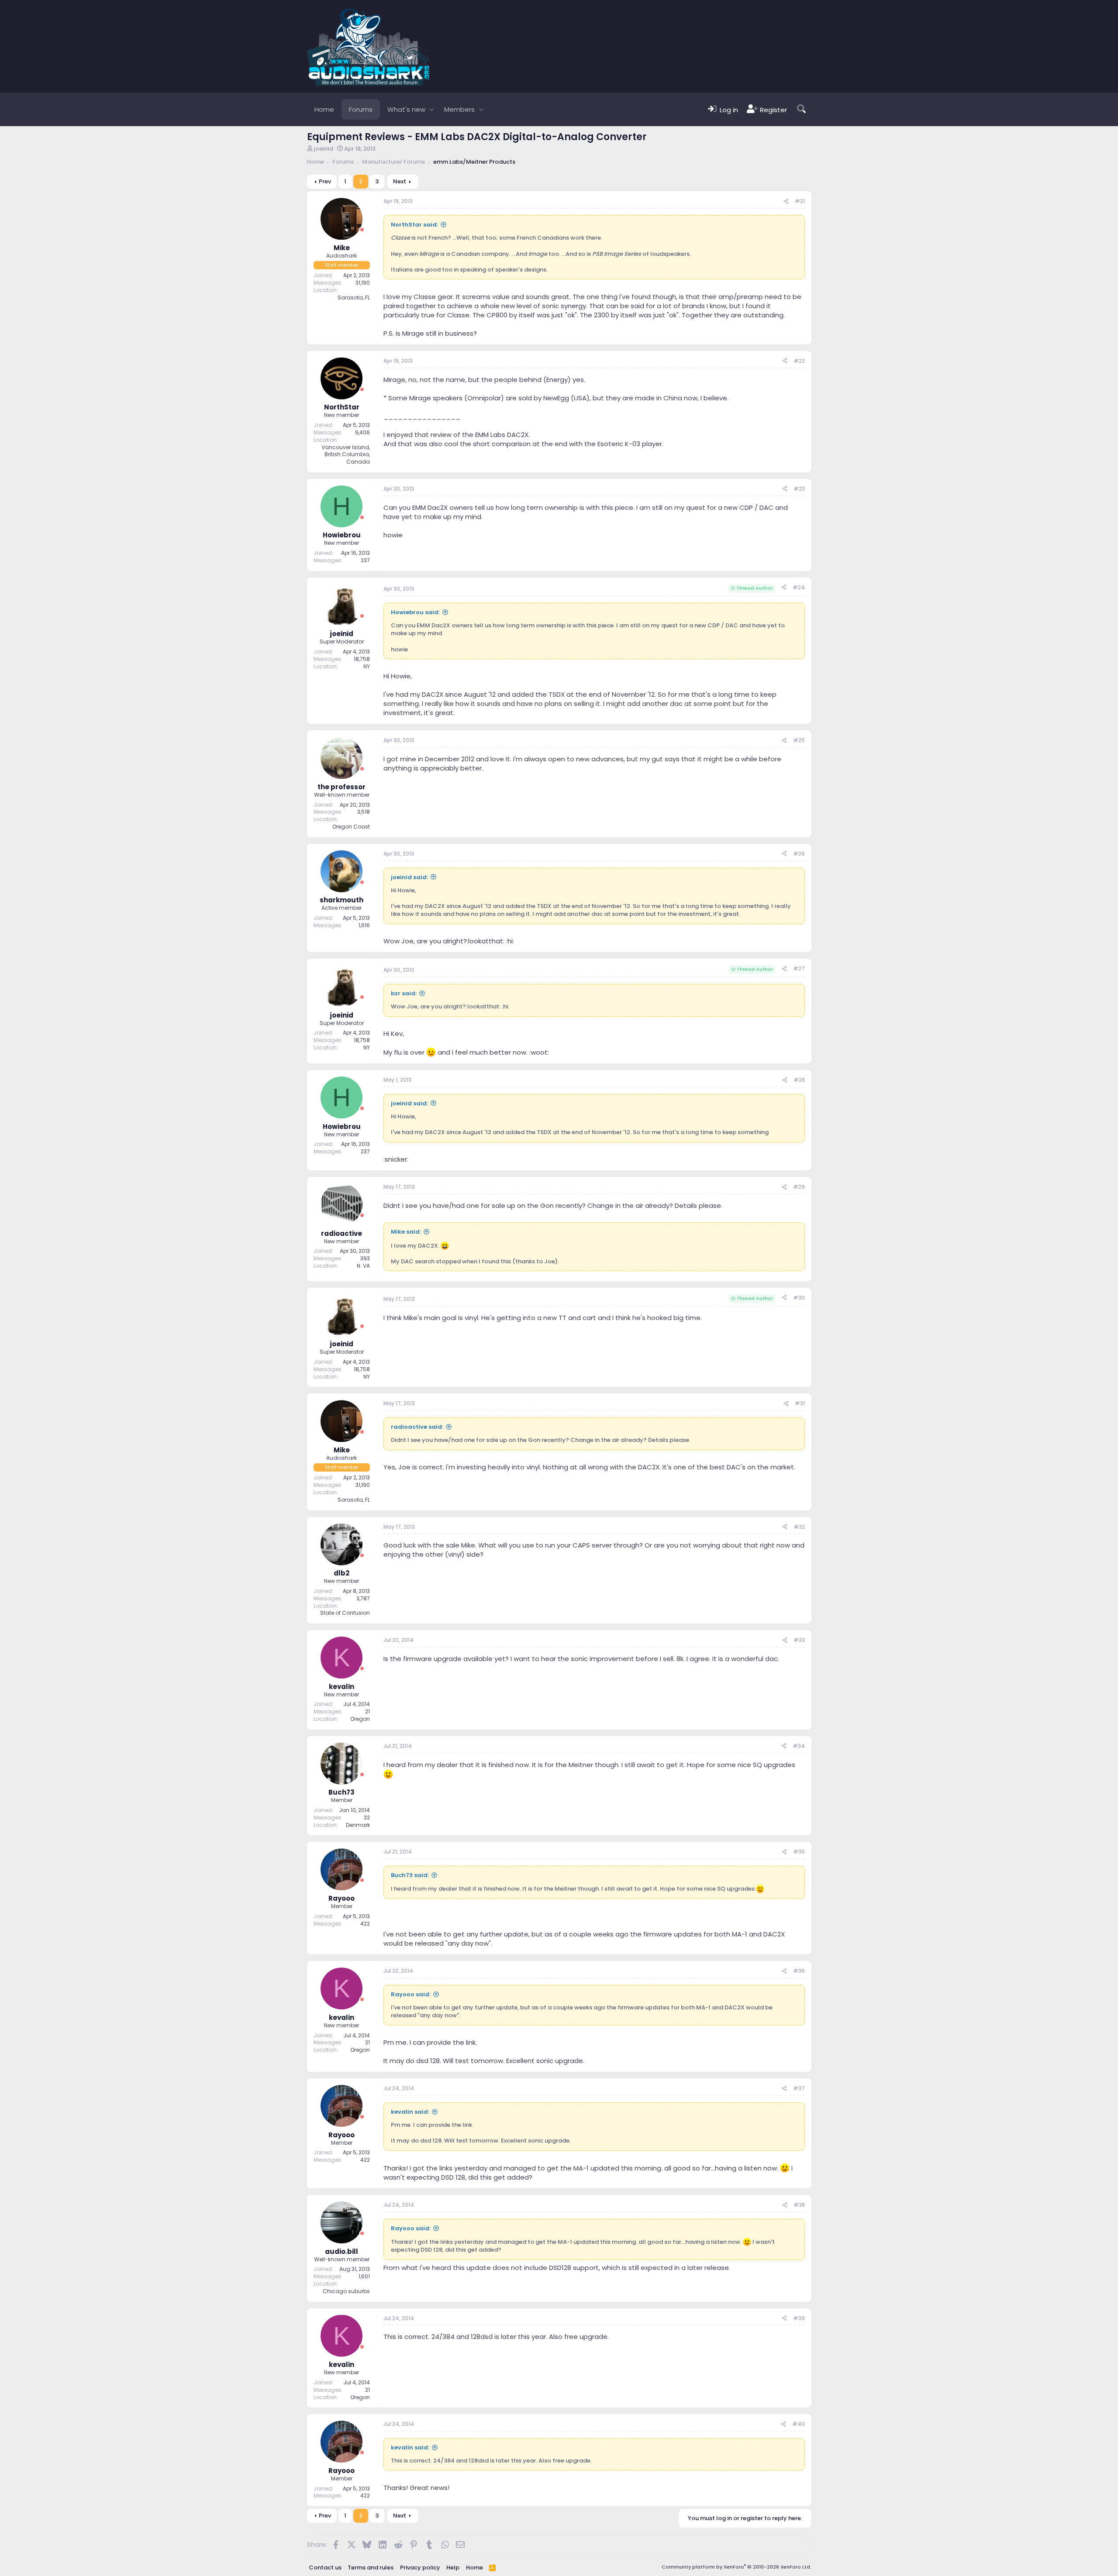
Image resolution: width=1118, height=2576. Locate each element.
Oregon (360, 1719)
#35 (799, 1852)
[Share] (786, 201)
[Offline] (362, 230)
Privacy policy (420, 2567)
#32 (799, 1527)
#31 (800, 1403)
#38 (799, 2205)
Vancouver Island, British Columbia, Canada (346, 455)
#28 (799, 1080)
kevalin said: (410, 2112)
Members (459, 109)
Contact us (325, 2567)
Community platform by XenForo (737, 2567)
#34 (799, 1746)
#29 (799, 1187)
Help (453, 2567)
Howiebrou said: (415, 612)
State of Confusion (345, 1613)
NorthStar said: (414, 225)
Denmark (358, 1825)
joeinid (324, 149)
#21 (800, 201)
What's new (406, 109)
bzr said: (404, 993)
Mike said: (406, 1232)
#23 (799, 489)
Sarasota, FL (354, 297)
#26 (799, 854)
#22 (799, 361)
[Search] (801, 109)
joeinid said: (409, 877)
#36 (799, 1971)
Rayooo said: (411, 1994)
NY (367, 666)
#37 (799, 2088)
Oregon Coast (351, 827)
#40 (799, 2424)
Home (324, 109)
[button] (432, 109)
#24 (799, 587)
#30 (799, 1298)
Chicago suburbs (346, 2291)
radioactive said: (417, 1427)
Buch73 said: (410, 1875)
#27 (799, 968)
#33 (799, 1640)
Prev (325, 181)
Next (400, 181)
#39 (799, 2318)
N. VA (363, 1266)
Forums (361, 109)
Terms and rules (371, 2567)
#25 (799, 740)
